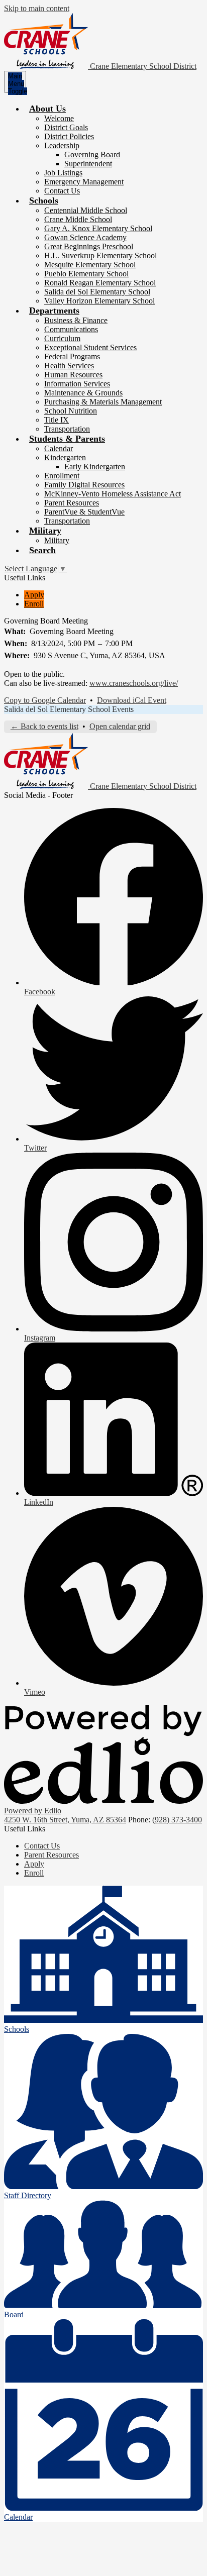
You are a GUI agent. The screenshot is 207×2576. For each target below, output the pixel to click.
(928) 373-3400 (177, 1820)
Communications (71, 329)
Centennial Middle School (86, 210)
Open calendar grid (120, 726)
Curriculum (62, 338)
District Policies (69, 136)
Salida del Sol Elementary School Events (69, 709)
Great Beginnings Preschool (89, 246)
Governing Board (92, 154)
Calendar (59, 448)
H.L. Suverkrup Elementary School (100, 255)
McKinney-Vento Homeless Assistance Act (113, 494)
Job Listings (63, 173)
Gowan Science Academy (85, 237)
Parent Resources (72, 503)
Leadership (62, 145)
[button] (47, 109)
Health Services (69, 366)
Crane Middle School (78, 219)
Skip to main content (37, 8)
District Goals (66, 127)
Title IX (57, 420)
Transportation (67, 429)
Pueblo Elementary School (86, 274)
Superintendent (88, 164)
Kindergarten (65, 457)
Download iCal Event (132, 700)
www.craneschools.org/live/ (134, 683)
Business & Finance (76, 320)
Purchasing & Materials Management (103, 402)
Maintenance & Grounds (83, 393)
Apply (34, 595)
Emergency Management (84, 182)
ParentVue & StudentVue (84, 512)
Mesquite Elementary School (90, 265)
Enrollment (62, 476)
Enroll (34, 604)
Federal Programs (72, 356)
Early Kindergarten (95, 467)
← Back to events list (44, 726)
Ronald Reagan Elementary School (100, 283)
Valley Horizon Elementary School (99, 301)
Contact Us (62, 191)
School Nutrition (71, 411)
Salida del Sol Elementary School (97, 292)
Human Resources (73, 375)
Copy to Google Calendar (45, 700)
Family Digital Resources (84, 485)
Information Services (77, 384)
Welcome (59, 118)
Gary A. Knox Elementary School (98, 228)
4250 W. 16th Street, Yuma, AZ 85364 (65, 1820)
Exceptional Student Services (90, 347)
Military (57, 540)
